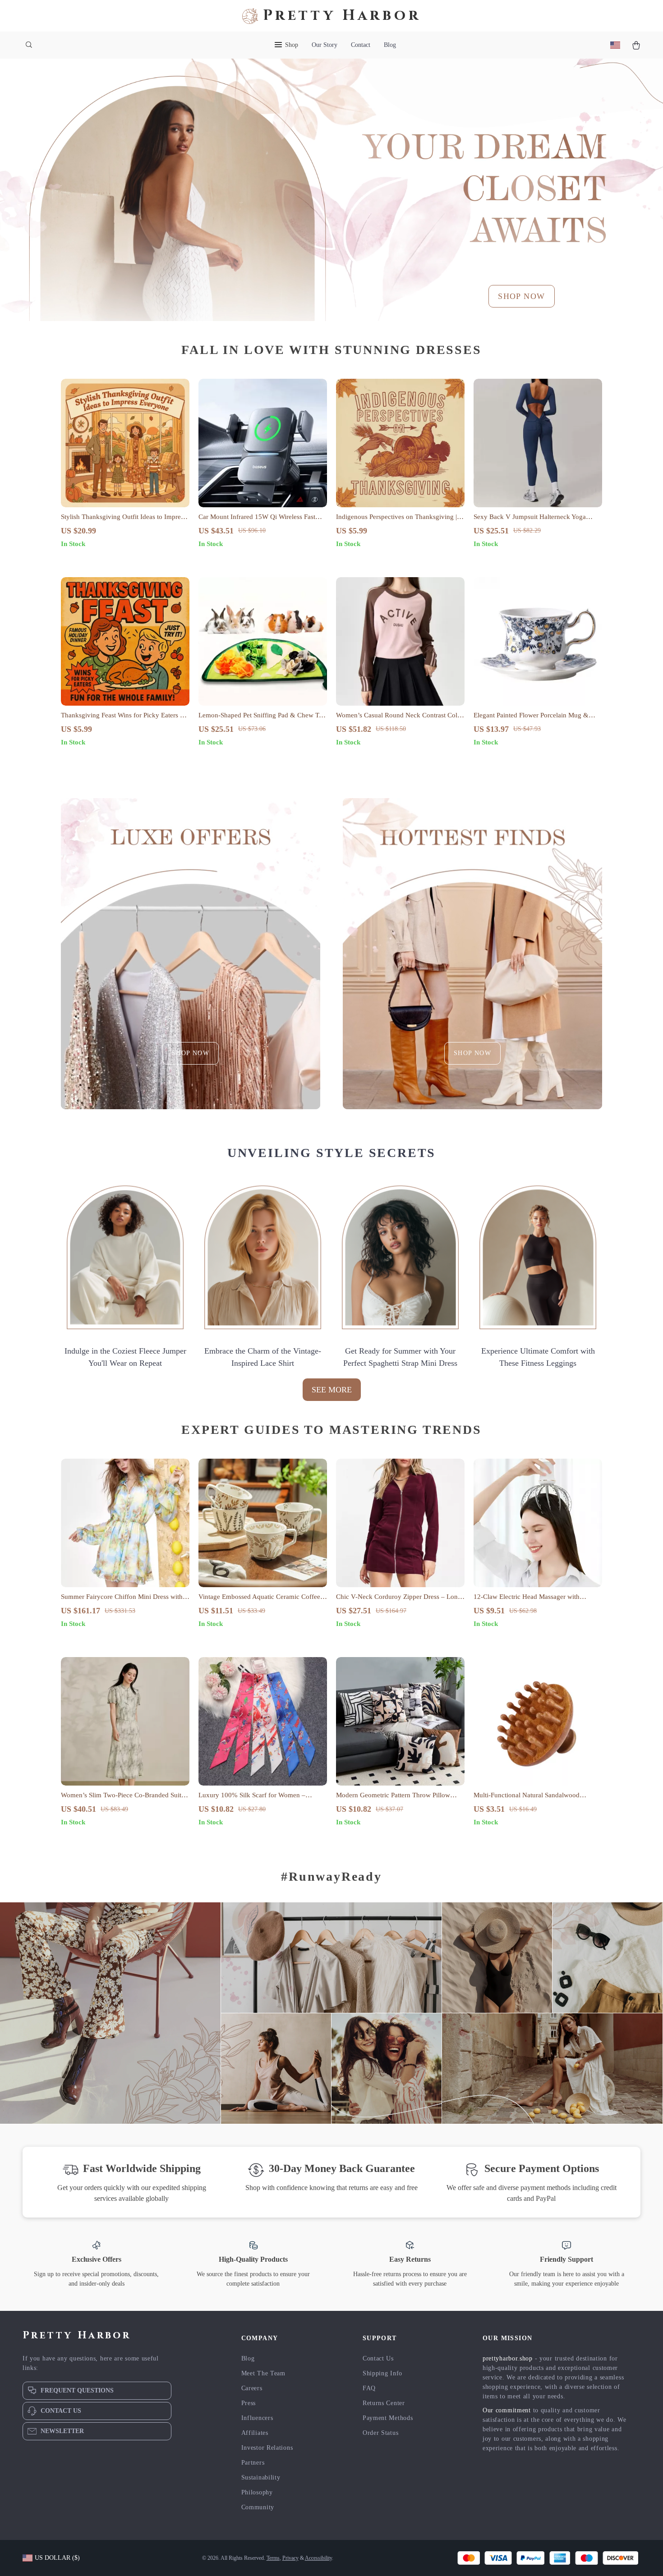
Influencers (257, 2418)
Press (249, 2403)
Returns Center (384, 2403)
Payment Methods (388, 2418)
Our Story (325, 45)
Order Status (380, 2433)
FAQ (369, 2388)
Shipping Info (382, 2373)
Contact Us (378, 2358)
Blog (390, 45)
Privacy (290, 2558)
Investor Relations (267, 2448)
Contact (361, 45)
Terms (273, 2558)
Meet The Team (263, 2373)
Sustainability (261, 2477)
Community (258, 2507)
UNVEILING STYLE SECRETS (331, 1153)
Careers (252, 2388)
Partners (253, 2463)
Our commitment (507, 2410)
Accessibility (318, 2558)
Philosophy (257, 2492)
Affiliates (255, 2433)
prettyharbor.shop (508, 2358)
